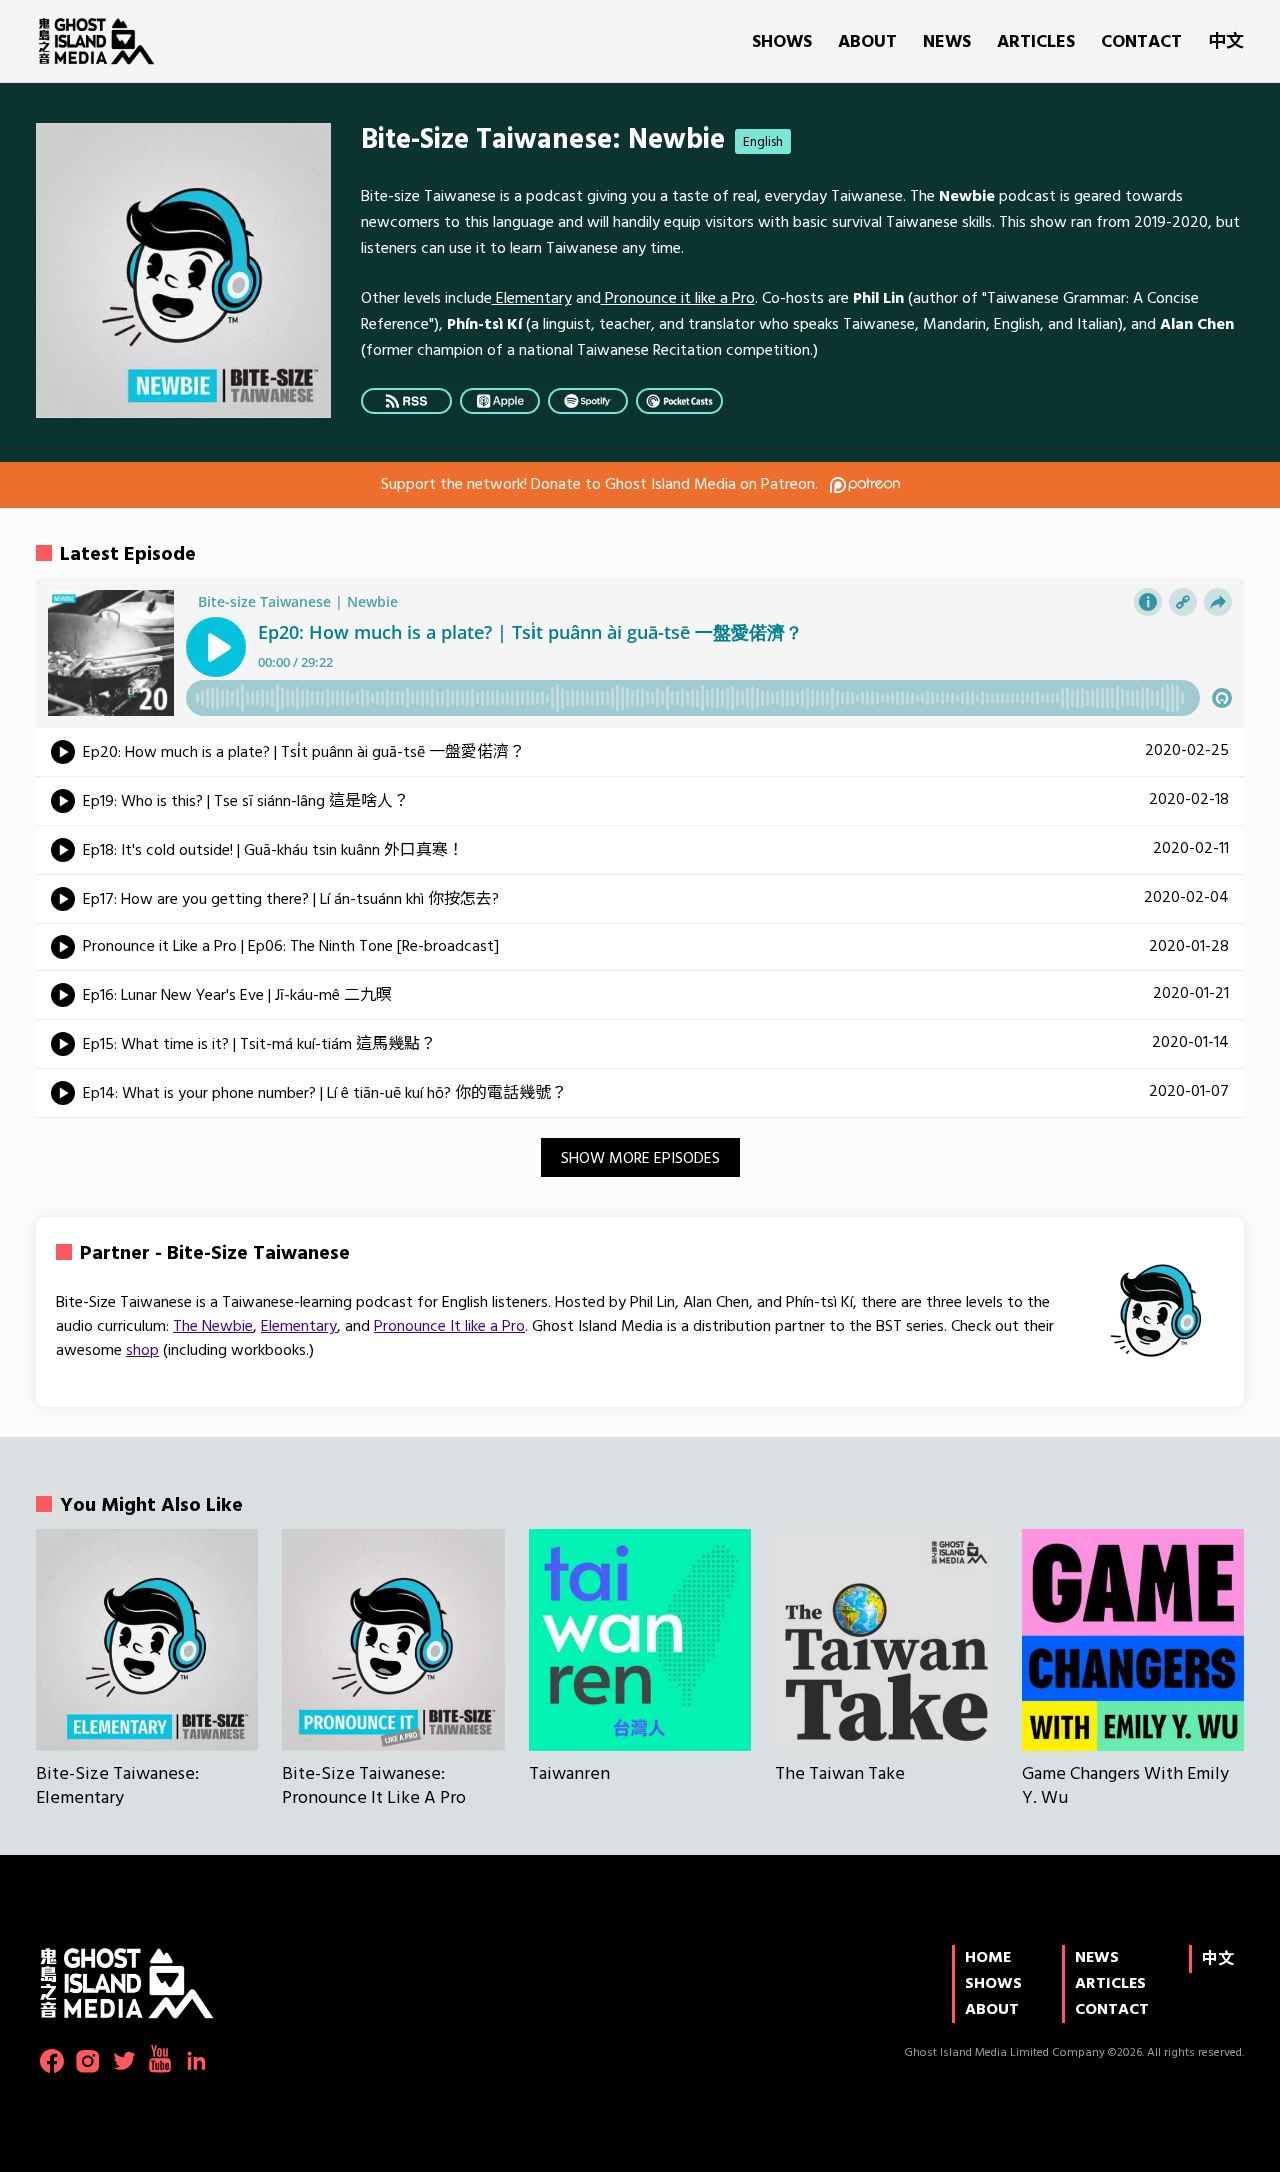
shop (142, 1351)
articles (1036, 42)
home (988, 1958)
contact (1141, 42)
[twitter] (124, 2061)
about (867, 42)
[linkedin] (196, 2061)
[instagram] (88, 2061)
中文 (1226, 42)
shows (782, 42)
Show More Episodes (640, 1159)
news (947, 42)
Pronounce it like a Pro (678, 299)
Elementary (532, 299)
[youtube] (160, 2059)
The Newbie (213, 1327)
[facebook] (52, 2061)
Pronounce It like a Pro (449, 1327)
